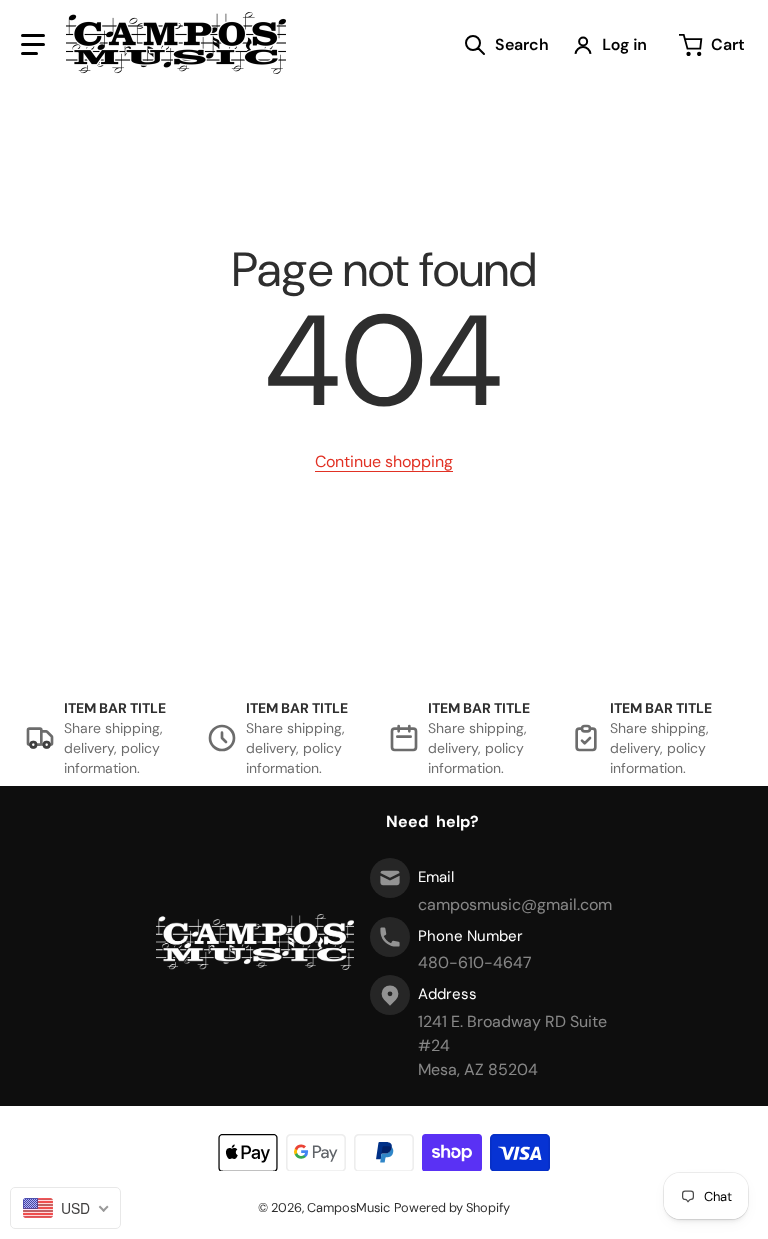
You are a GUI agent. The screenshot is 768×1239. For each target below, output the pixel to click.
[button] (33, 45)
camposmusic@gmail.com (515, 904)
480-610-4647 (475, 962)
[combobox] (65, 1208)
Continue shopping (384, 461)
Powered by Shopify (452, 1207)
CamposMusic (348, 1207)
